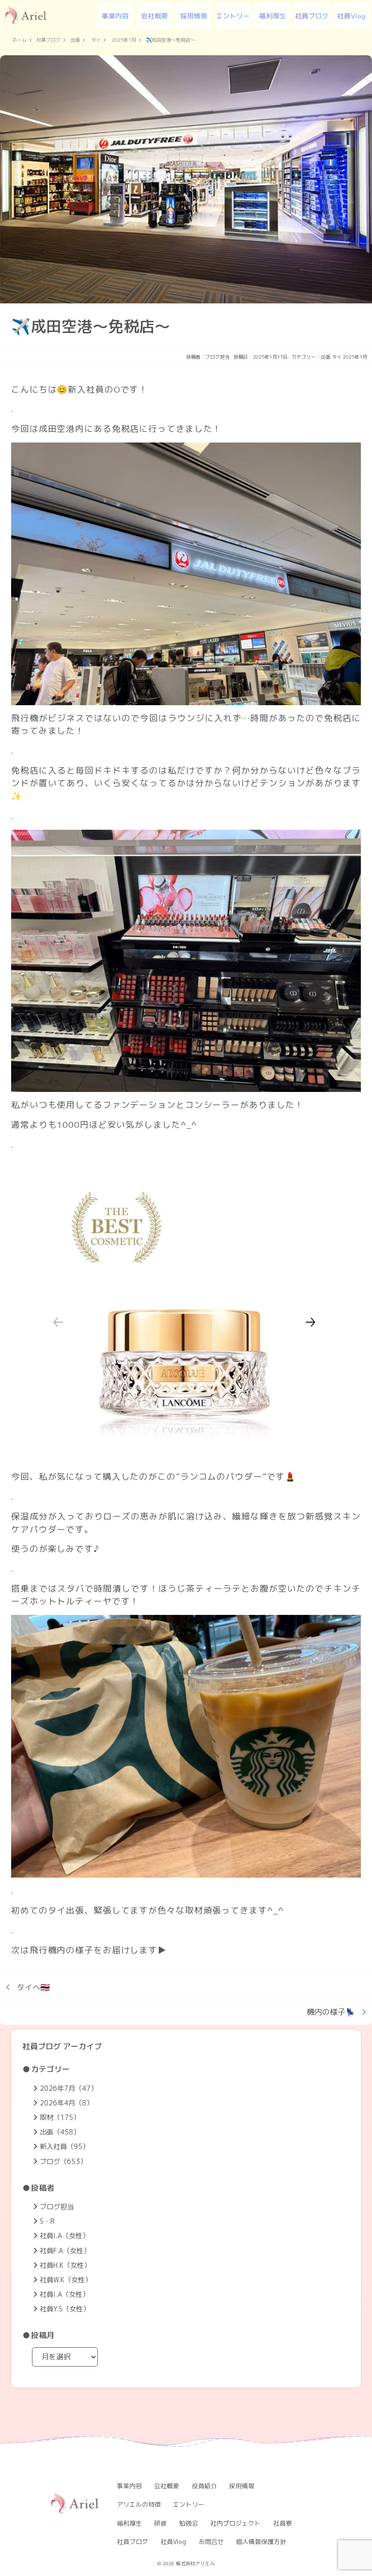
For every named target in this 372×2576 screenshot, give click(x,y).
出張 (75, 40)
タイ (96, 40)
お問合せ (211, 2542)
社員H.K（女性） (65, 2265)
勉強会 (189, 2523)
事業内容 (115, 16)
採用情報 (194, 16)
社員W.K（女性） (66, 2280)
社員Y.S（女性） (65, 2309)
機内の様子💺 (331, 2012)
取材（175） (60, 2118)
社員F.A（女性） (65, 2251)
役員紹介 (204, 2486)
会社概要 (155, 16)
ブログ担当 (217, 357)
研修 (160, 2523)
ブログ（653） (63, 2162)
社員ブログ (312, 16)
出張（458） (60, 2132)
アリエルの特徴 (139, 2504)
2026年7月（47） (69, 2088)
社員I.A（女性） (64, 2236)
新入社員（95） (64, 2147)
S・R (47, 2221)
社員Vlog (351, 16)
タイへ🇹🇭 (33, 1987)
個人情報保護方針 (261, 2542)
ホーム (19, 40)
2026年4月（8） (66, 2103)
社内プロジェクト (235, 2523)
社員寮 (283, 2523)
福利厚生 (273, 16)
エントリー (233, 16)
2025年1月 (124, 40)
